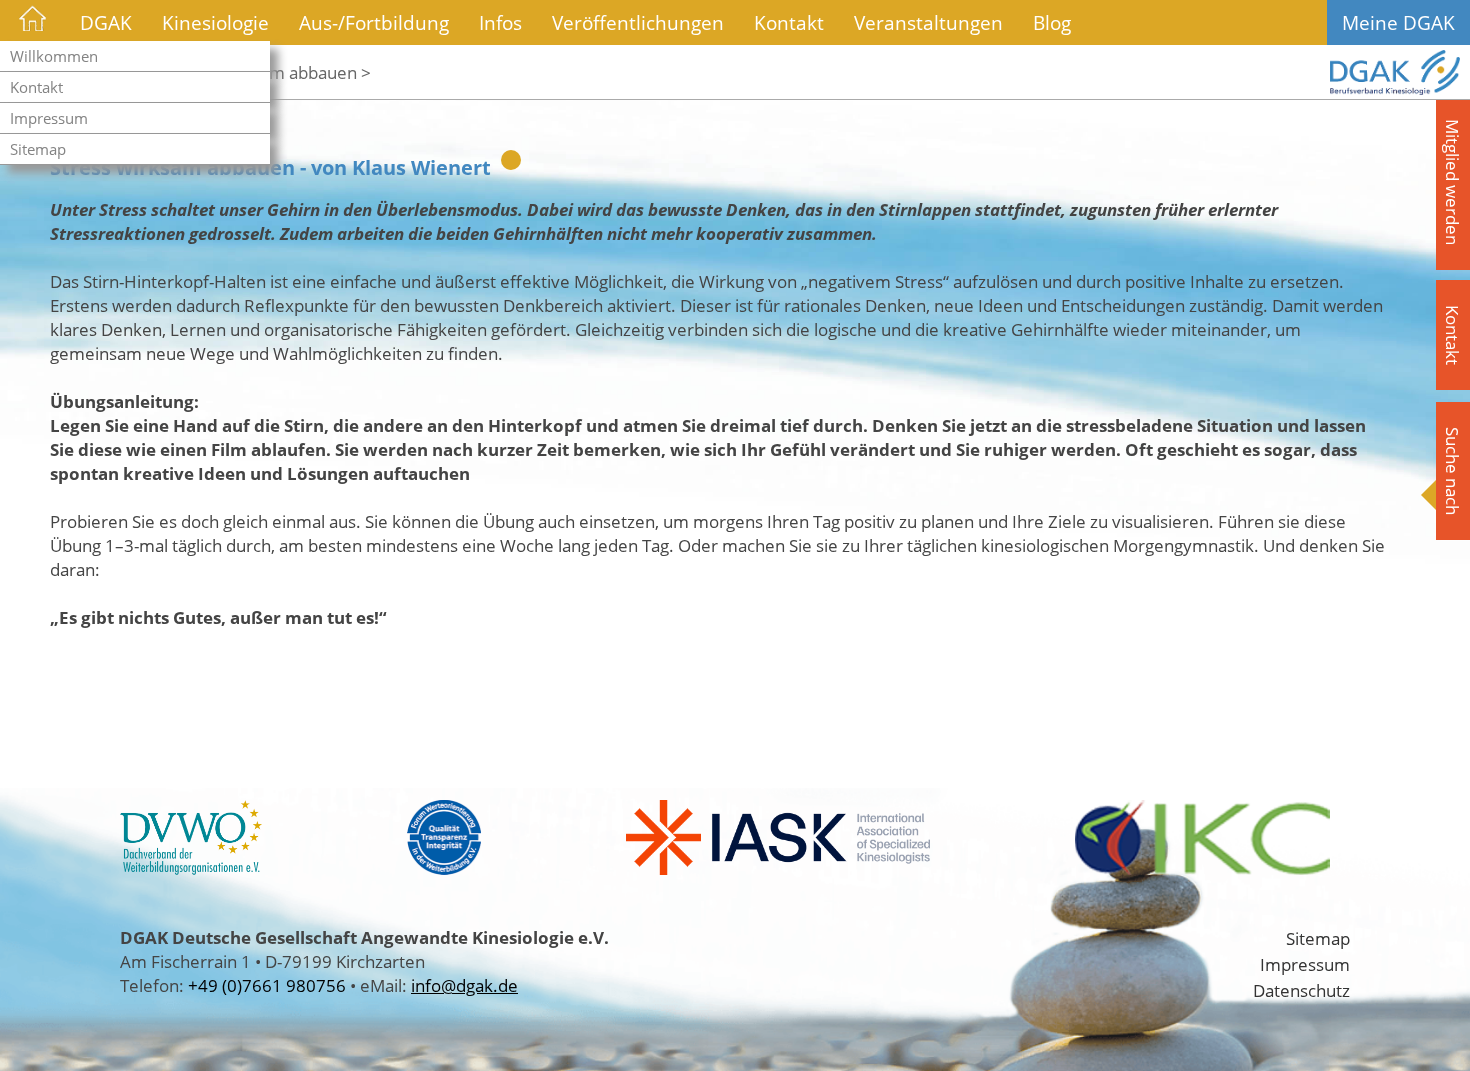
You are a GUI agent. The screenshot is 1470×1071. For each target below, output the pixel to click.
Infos (500, 22)
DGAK (106, 22)
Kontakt (36, 87)
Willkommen (54, 56)
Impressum (49, 118)
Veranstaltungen (928, 22)
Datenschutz (1301, 990)
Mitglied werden (1453, 182)
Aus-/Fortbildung (374, 22)
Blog (1052, 22)
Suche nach (1453, 471)
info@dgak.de (464, 985)
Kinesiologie (215, 22)
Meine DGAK (1398, 22)
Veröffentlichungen (638, 22)
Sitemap (38, 149)
